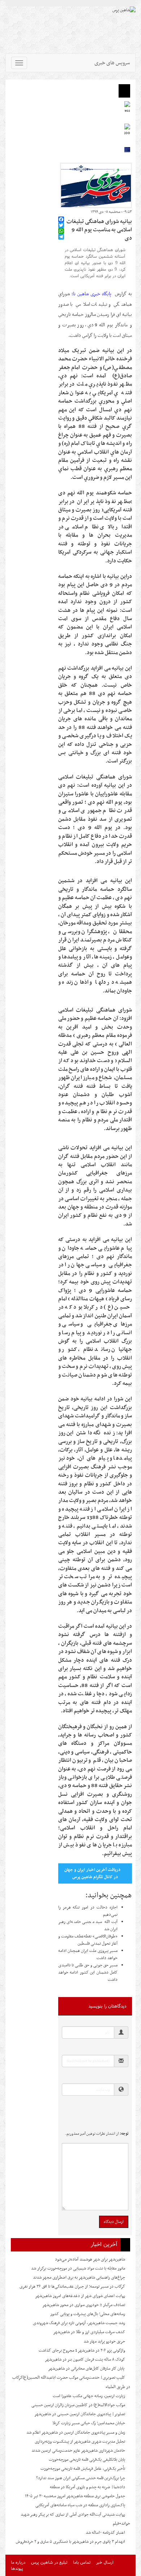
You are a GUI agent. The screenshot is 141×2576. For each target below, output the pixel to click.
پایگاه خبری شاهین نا (93, 294)
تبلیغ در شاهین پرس (49, 2562)
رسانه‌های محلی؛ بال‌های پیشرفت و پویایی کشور (88, 2314)
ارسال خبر (105, 2562)
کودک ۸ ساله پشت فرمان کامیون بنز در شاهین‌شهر (85, 2360)
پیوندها (17, 2568)
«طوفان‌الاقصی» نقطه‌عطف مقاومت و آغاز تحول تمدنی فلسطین (88, 1940)
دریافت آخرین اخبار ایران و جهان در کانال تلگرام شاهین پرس (92, 1873)
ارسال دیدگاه (114, 2222)
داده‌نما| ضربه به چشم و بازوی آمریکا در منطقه (87, 2487)
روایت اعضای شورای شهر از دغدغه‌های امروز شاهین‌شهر (80, 2296)
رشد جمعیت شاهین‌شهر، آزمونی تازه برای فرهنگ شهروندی (79, 2323)
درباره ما (18, 2562)
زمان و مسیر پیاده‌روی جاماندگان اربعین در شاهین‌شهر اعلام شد (76, 2433)
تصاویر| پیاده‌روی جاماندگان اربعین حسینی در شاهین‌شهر (80, 2414)
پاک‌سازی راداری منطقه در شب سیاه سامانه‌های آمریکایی (80, 2505)
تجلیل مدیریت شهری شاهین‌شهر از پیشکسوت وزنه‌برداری (80, 2442)
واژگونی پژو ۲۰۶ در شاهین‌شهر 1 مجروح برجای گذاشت (82, 2350)
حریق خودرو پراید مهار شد (104, 2341)
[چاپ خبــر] (60, 212)
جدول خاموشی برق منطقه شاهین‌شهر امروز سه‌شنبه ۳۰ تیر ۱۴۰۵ (75, 2496)
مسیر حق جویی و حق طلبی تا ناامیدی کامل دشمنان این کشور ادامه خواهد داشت (88, 1972)
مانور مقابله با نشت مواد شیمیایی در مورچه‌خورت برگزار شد (78, 2268)
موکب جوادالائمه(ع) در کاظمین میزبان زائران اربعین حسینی (78, 2405)
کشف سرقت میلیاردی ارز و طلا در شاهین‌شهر (89, 2332)
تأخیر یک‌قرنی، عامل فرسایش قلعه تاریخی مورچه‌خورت (83, 2469)
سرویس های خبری (112, 63)
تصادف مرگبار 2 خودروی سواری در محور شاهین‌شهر (84, 2305)
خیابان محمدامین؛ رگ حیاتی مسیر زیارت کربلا (89, 2423)
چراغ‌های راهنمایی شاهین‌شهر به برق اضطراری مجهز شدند (79, 2277)
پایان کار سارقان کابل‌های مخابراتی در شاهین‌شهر (87, 2369)
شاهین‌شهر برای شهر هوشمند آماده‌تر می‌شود (90, 2259)
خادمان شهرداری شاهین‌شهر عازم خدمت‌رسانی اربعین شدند (78, 2451)
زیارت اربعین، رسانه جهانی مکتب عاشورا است (89, 2396)
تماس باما (82, 2562)
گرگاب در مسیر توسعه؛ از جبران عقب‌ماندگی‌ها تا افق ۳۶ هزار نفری (72, 2287)
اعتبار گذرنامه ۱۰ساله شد (105, 2533)
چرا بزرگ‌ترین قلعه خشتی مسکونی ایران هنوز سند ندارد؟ (81, 2478)
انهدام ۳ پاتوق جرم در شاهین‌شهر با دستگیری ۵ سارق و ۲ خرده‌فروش (70, 2542)
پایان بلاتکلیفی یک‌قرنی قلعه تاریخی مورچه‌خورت (87, 2460)
